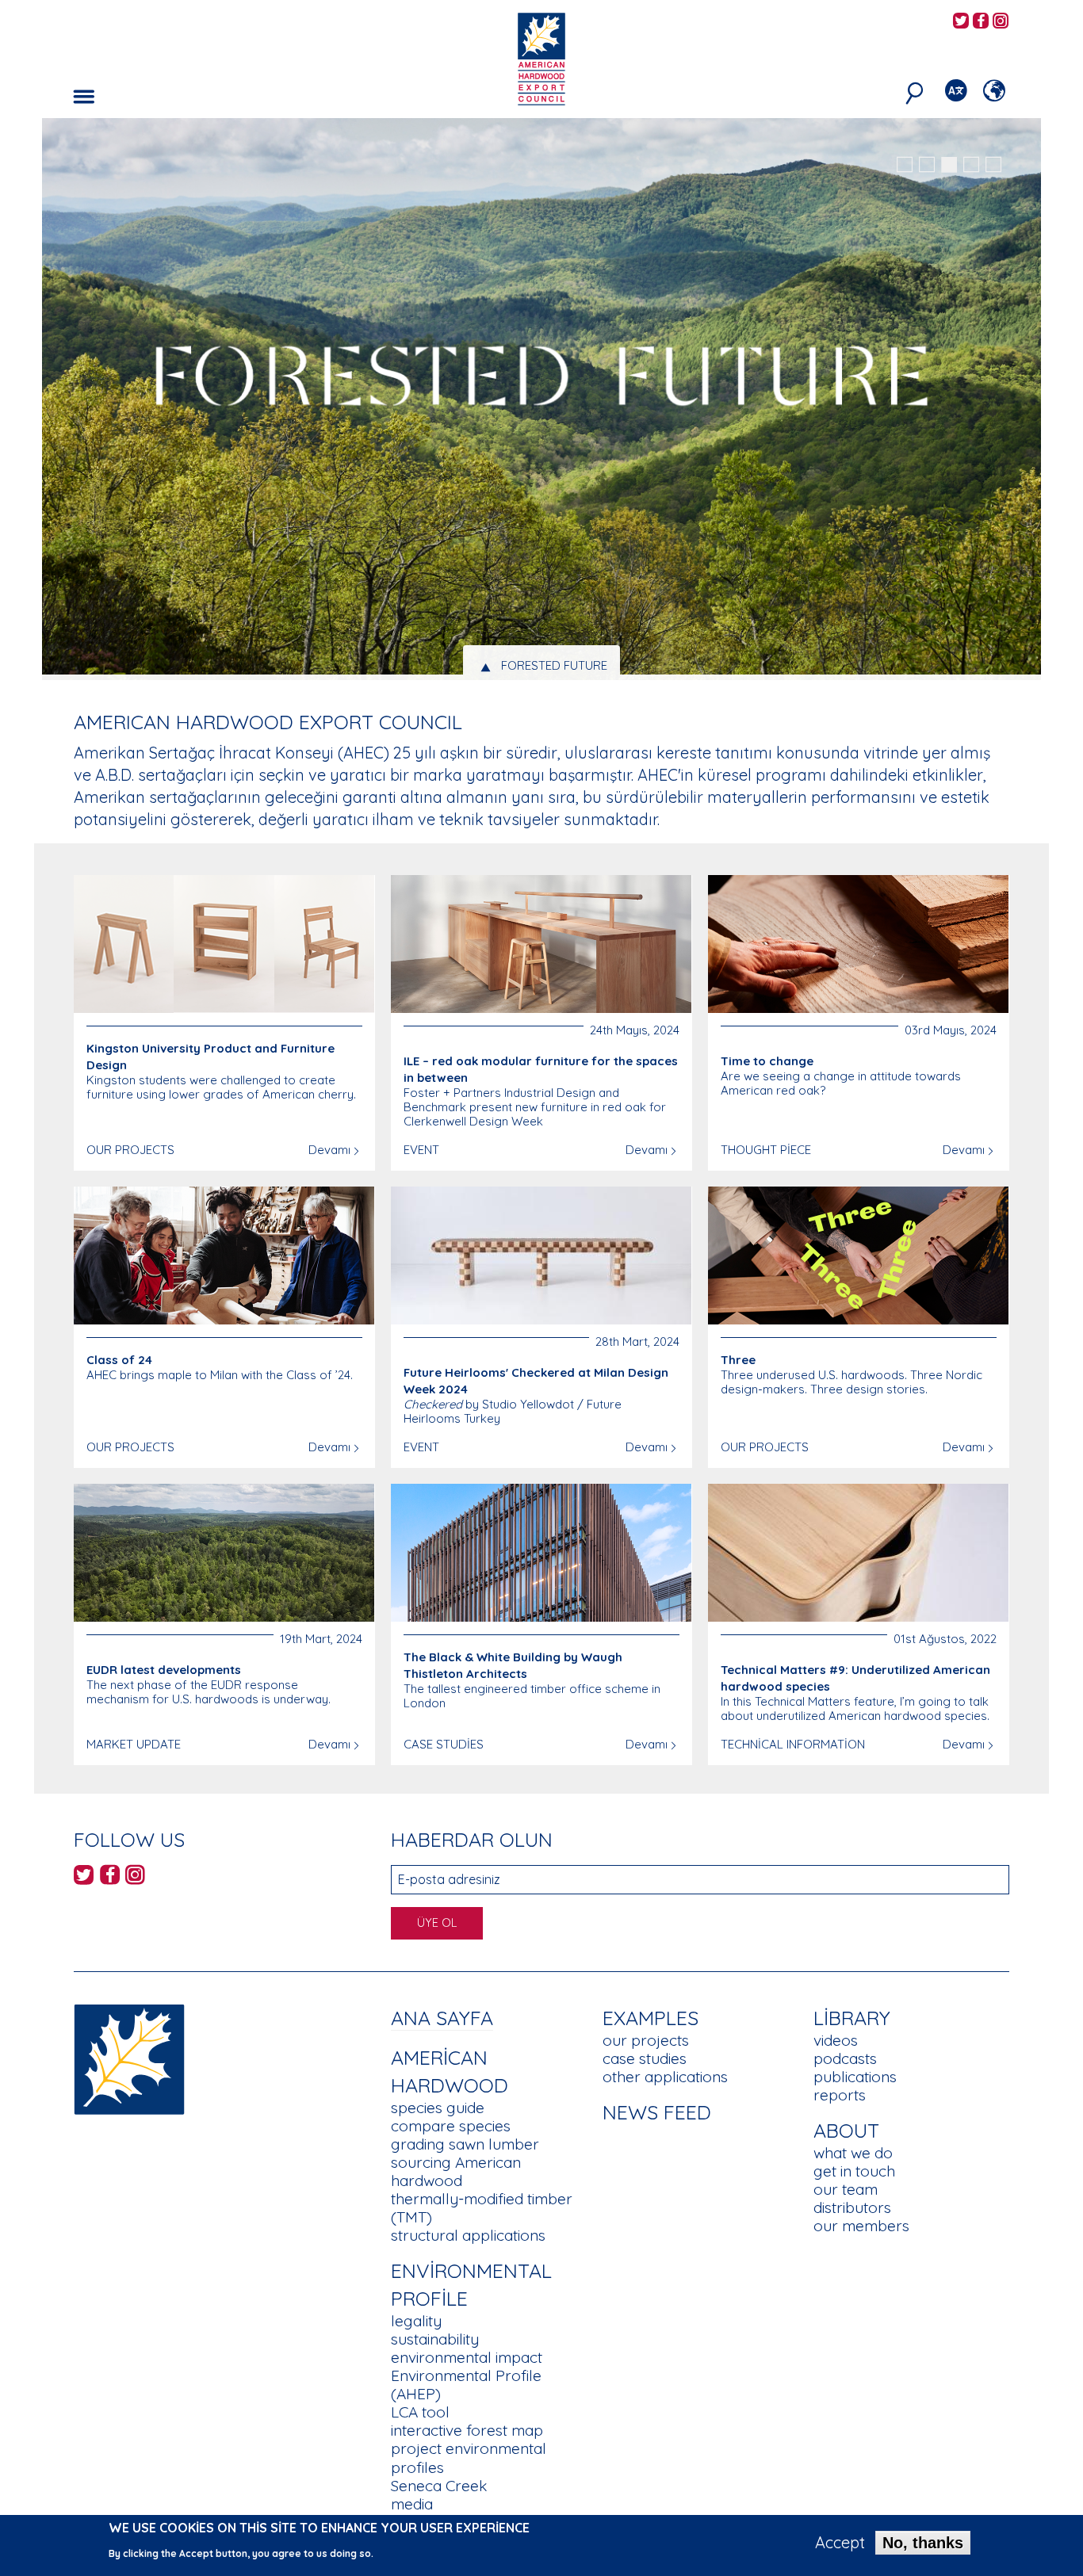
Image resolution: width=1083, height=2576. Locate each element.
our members (861, 2226)
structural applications (468, 2235)
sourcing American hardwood (456, 2171)
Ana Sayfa (442, 2018)
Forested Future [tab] (554, 665)
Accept (840, 2543)
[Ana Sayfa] (129, 2058)
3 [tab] (949, 165)
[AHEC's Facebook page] (981, 22)
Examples (651, 2018)
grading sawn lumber (465, 2144)
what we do (853, 2153)
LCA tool (420, 2412)
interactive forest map (467, 2430)
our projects (646, 2040)
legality (416, 2321)
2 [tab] (927, 165)
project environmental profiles (469, 2458)
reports (840, 2095)
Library (852, 2018)
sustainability (435, 2339)
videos (836, 2040)
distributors (852, 2207)
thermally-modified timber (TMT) (482, 2208)
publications (855, 2077)
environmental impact (467, 2357)
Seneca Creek (439, 2486)
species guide (438, 2108)
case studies (645, 2058)
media (412, 2504)
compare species (451, 2126)
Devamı (329, 1150)
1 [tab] (905, 165)
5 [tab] (993, 165)
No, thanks (923, 2543)
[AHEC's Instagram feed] (1001, 22)
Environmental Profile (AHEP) (466, 2385)
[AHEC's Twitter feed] (961, 22)
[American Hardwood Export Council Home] (541, 57)
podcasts (845, 2058)
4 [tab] (971, 165)
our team (846, 2189)
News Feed (657, 2112)
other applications (665, 2077)
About (846, 2130)
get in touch (854, 2171)
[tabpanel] (541, 401)
